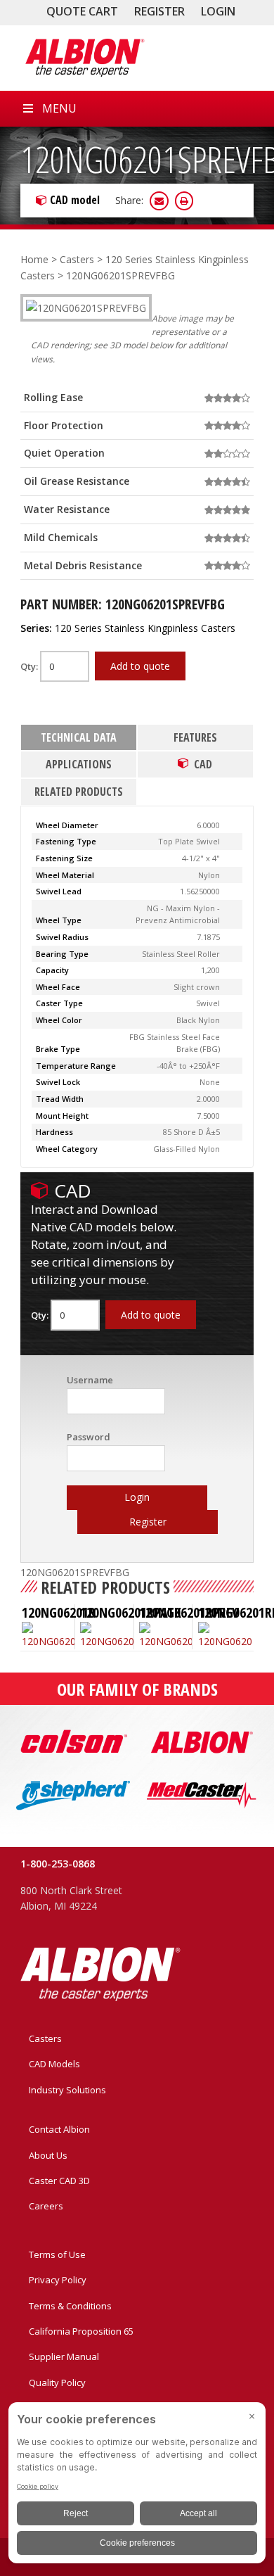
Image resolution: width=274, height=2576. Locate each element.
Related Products (79, 792)
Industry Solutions (67, 2090)
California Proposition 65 (81, 2331)
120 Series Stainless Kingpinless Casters (145, 628)
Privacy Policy (58, 2280)
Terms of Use (57, 2254)
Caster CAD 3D (59, 2181)
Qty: (30, 666)
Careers (46, 2206)
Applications (79, 764)
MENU (59, 108)
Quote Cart (82, 11)
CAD (203, 764)
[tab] (79, 738)
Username (90, 1380)
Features (195, 737)
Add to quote (140, 666)
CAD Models (54, 2064)
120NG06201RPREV (189, 1612)
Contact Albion (59, 2129)
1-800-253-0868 (58, 1864)
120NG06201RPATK (131, 1612)
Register (159, 11)
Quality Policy (57, 2383)
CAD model (75, 200)
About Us (48, 2155)
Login (218, 11)
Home (34, 259)
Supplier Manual (64, 2356)
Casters (77, 259)
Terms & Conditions (70, 2306)
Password (89, 1437)
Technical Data (79, 737)
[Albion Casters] (84, 58)
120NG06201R (59, 1612)
